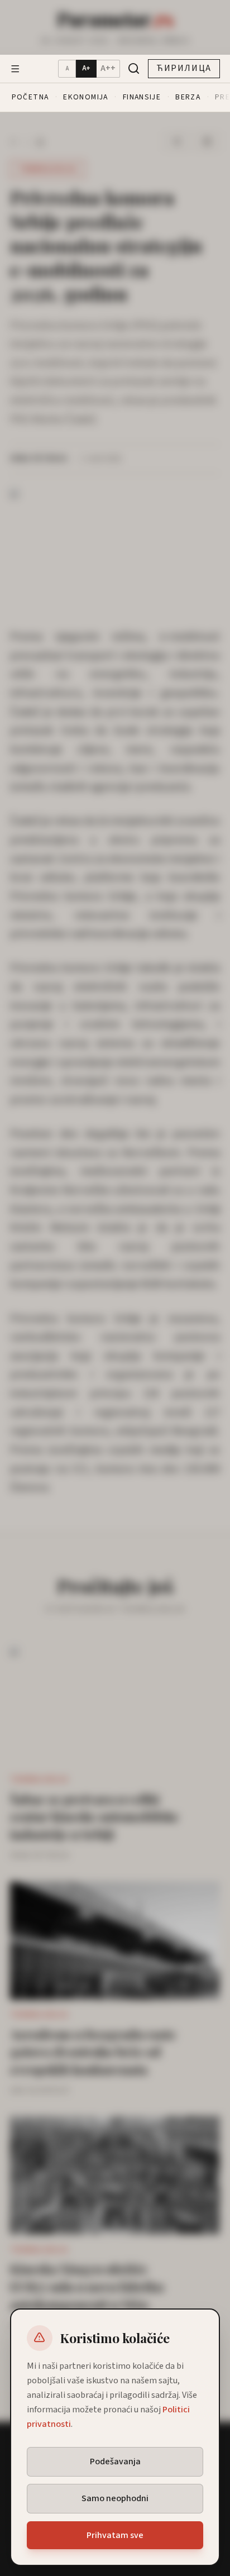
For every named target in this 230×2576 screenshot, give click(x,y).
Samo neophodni (115, 2498)
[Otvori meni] (15, 69)
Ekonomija (85, 97)
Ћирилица (184, 68)
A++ (108, 68)
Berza (188, 97)
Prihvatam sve (115, 2535)
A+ (86, 68)
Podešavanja (115, 2461)
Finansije (142, 97)
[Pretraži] (134, 68)
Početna (30, 97)
